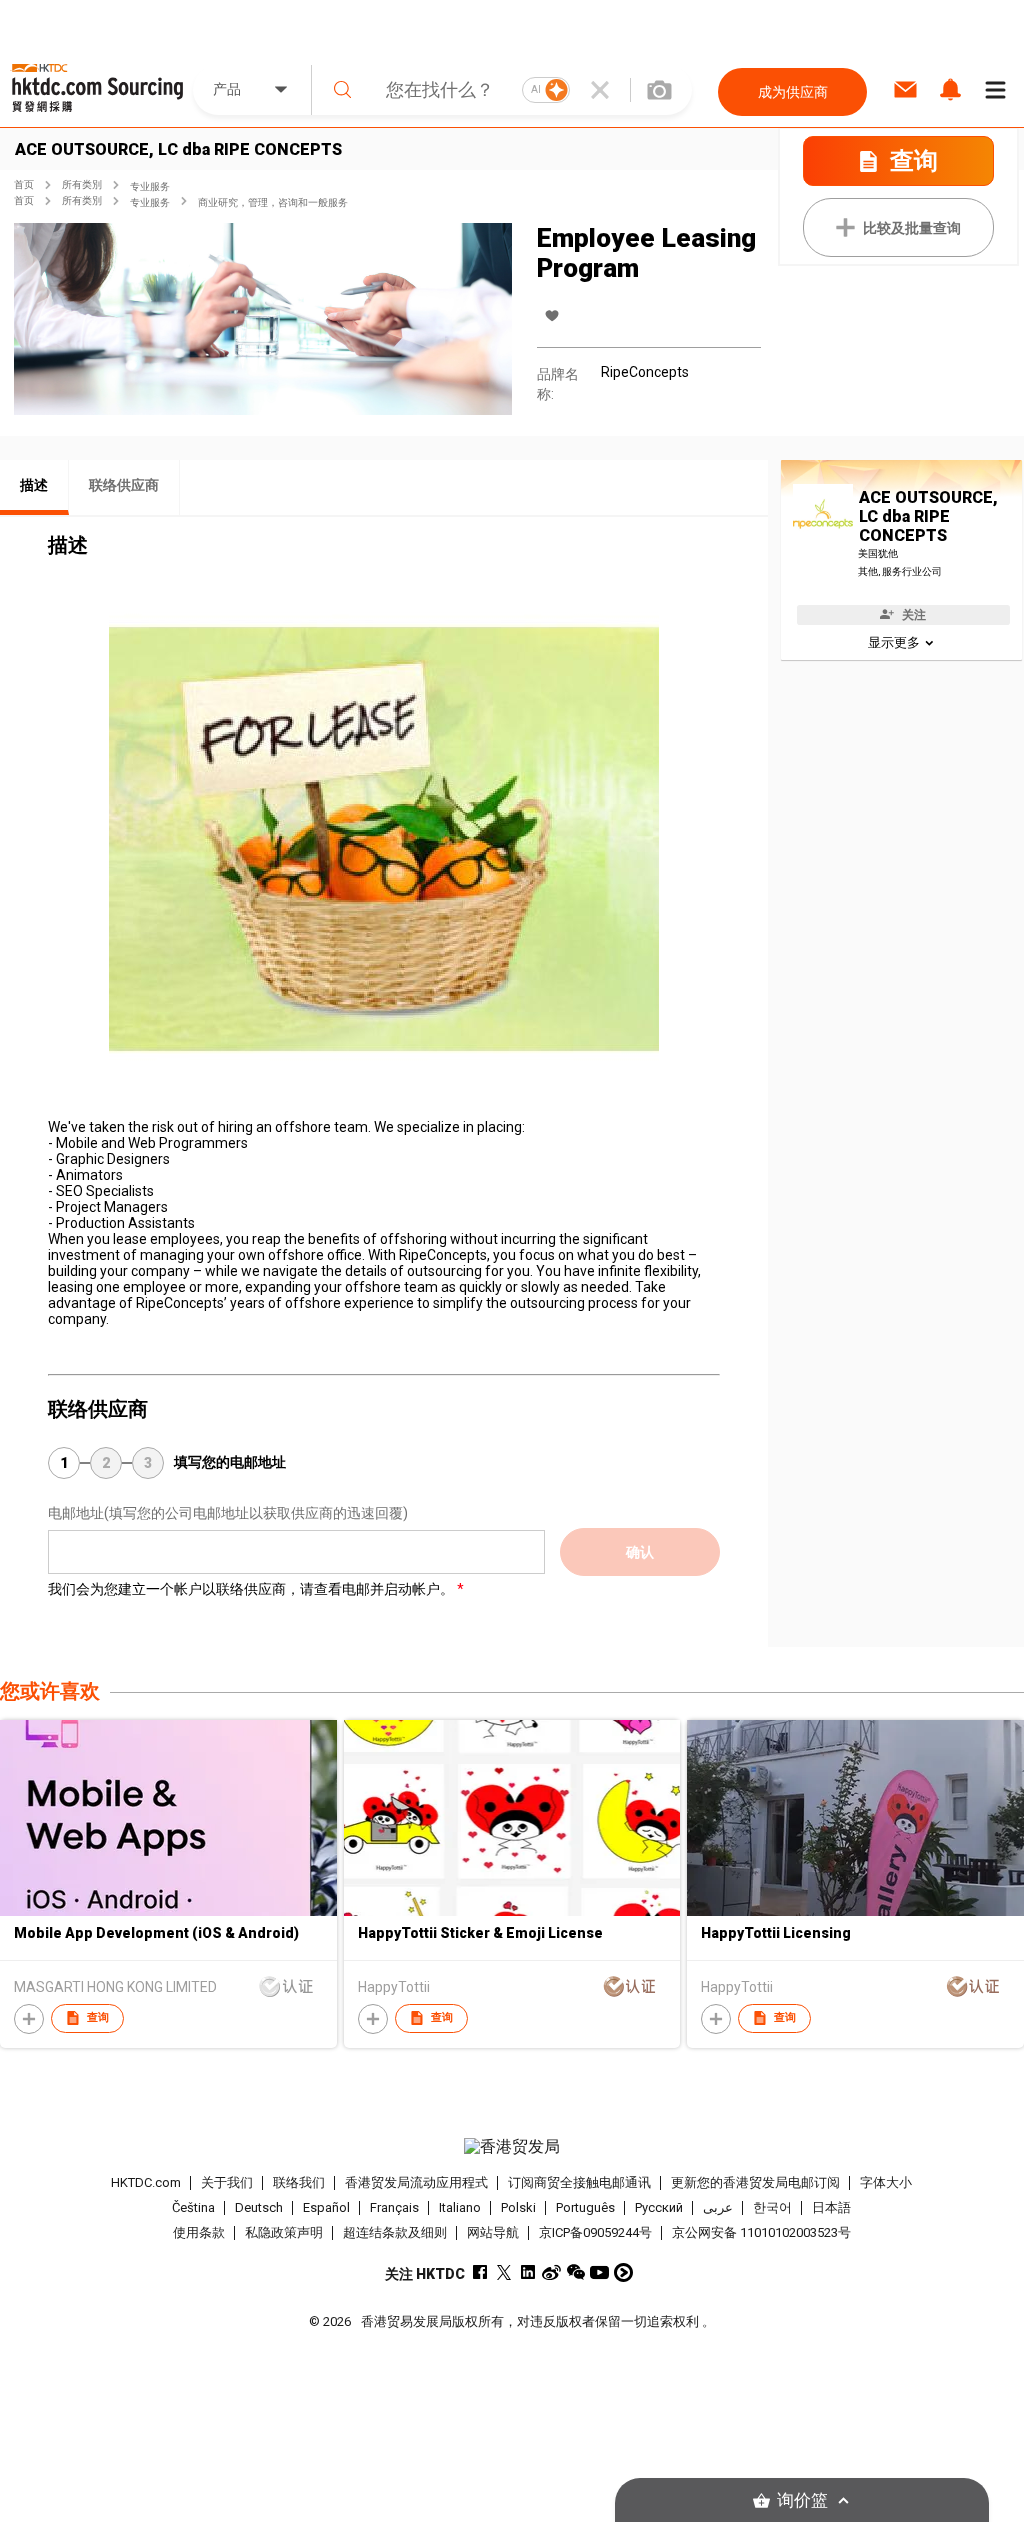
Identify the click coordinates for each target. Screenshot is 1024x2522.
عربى (718, 2207)
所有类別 (82, 184)
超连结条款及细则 (395, 2232)
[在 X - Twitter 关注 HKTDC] (503, 2272)
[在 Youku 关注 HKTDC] (623, 2272)
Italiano (460, 2207)
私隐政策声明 (284, 2232)
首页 (24, 184)
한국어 (772, 2207)
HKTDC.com (146, 2182)
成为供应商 (793, 92)
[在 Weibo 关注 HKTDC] (551, 2272)
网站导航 (493, 2232)
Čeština (193, 2207)
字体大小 (886, 2182)
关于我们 (227, 2182)
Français (394, 2207)
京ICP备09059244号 (595, 2232)
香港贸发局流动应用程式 (416, 2182)
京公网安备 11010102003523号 (761, 2232)
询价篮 (802, 2500)
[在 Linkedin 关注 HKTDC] (527, 2272)
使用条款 (199, 2232)
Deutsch (259, 2207)
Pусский (659, 2207)
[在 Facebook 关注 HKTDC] (479, 2272)
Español (326, 2207)
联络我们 (299, 2182)
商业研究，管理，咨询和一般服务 (273, 202)
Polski (518, 2207)
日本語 (831, 2207)
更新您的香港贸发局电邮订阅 (755, 2182)
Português (585, 2207)
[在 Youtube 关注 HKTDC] (599, 2272)
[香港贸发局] (512, 2147)
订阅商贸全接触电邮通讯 (579, 2182)
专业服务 (150, 186)
